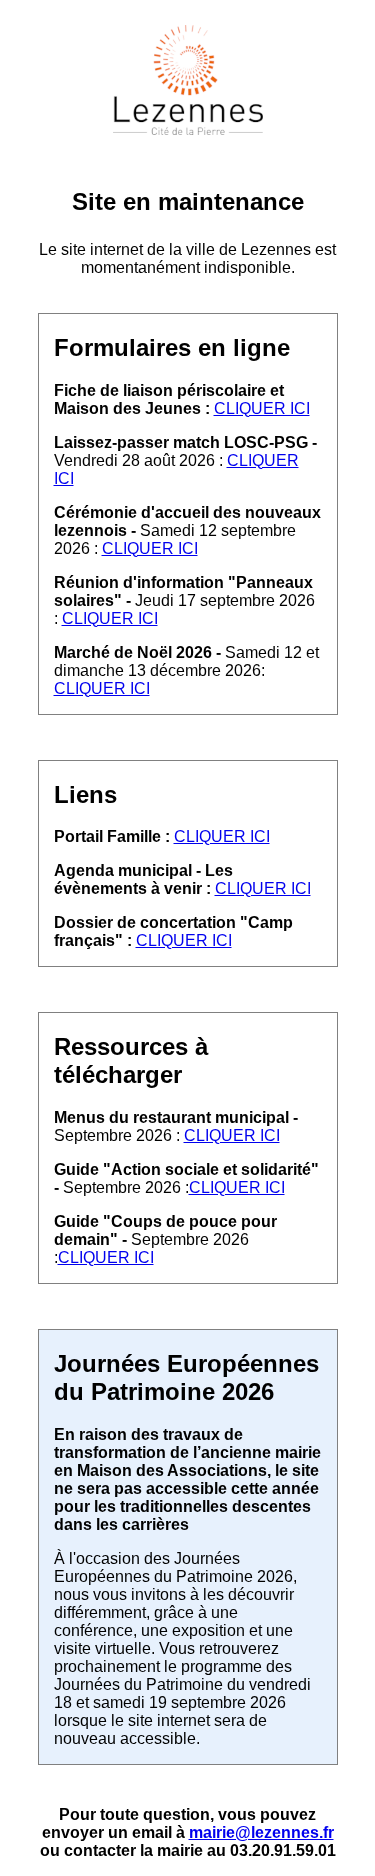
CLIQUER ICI (262, 408)
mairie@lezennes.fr (261, 1832)
